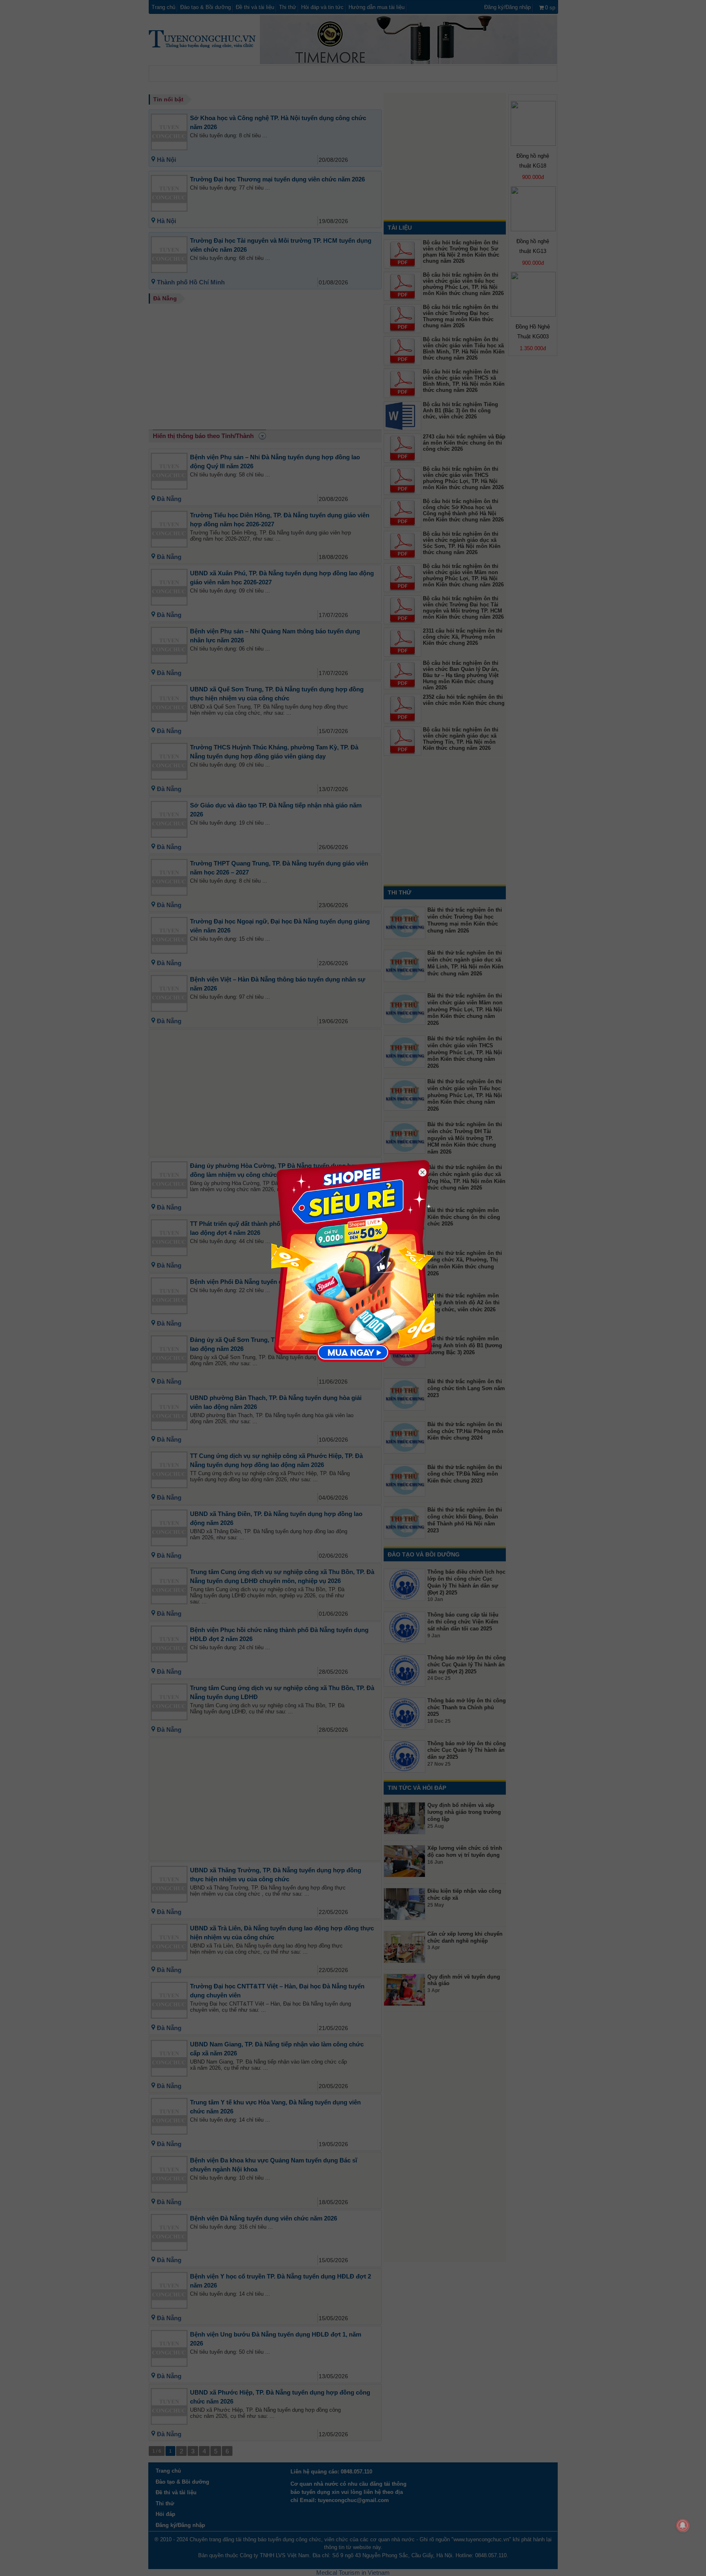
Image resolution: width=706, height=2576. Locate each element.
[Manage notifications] (683, 2525)
